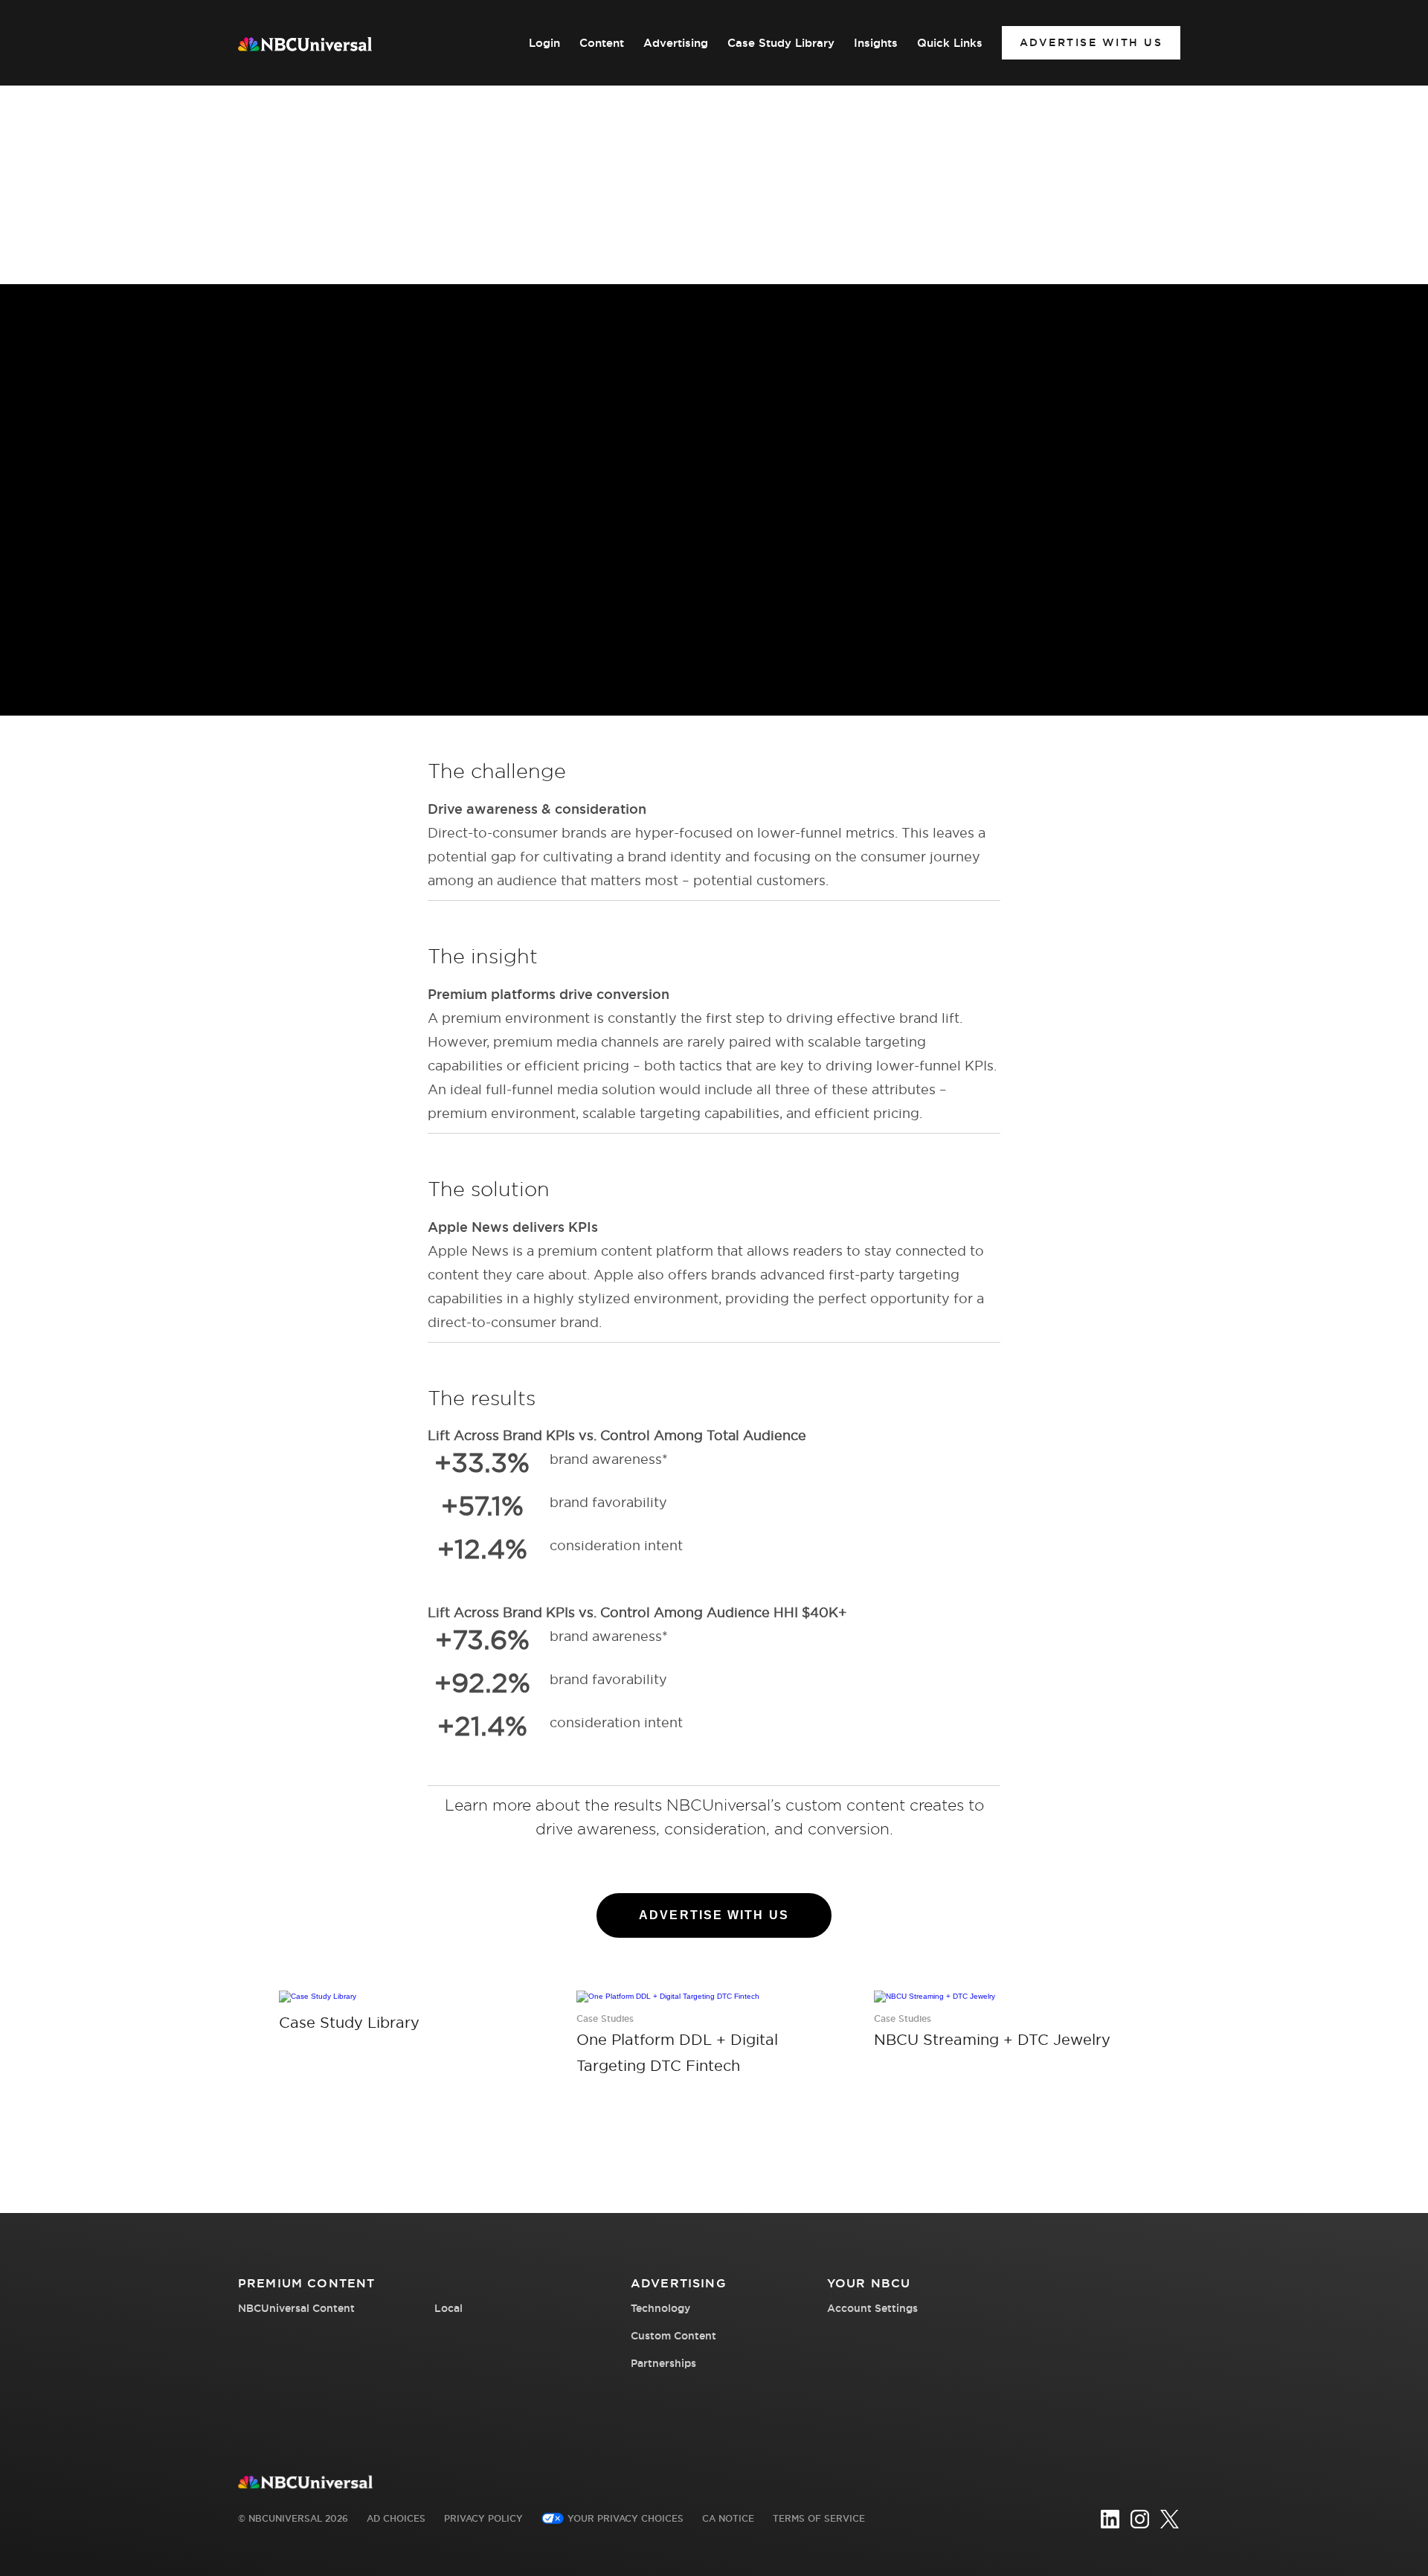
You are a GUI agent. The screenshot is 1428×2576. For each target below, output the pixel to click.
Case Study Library (781, 43)
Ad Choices (396, 2518)
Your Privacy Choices (625, 2518)
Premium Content (306, 2283)
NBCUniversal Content (296, 2308)
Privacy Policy (483, 2518)
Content (602, 43)
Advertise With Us (1091, 42)
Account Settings (872, 2308)
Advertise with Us (714, 1915)
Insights (876, 43)
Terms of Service (819, 2518)
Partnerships (663, 2363)
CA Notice (728, 2518)
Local (448, 2308)
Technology (660, 2308)
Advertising (676, 43)
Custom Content (673, 2336)
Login (544, 43)
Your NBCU (869, 2283)
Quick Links (950, 43)
